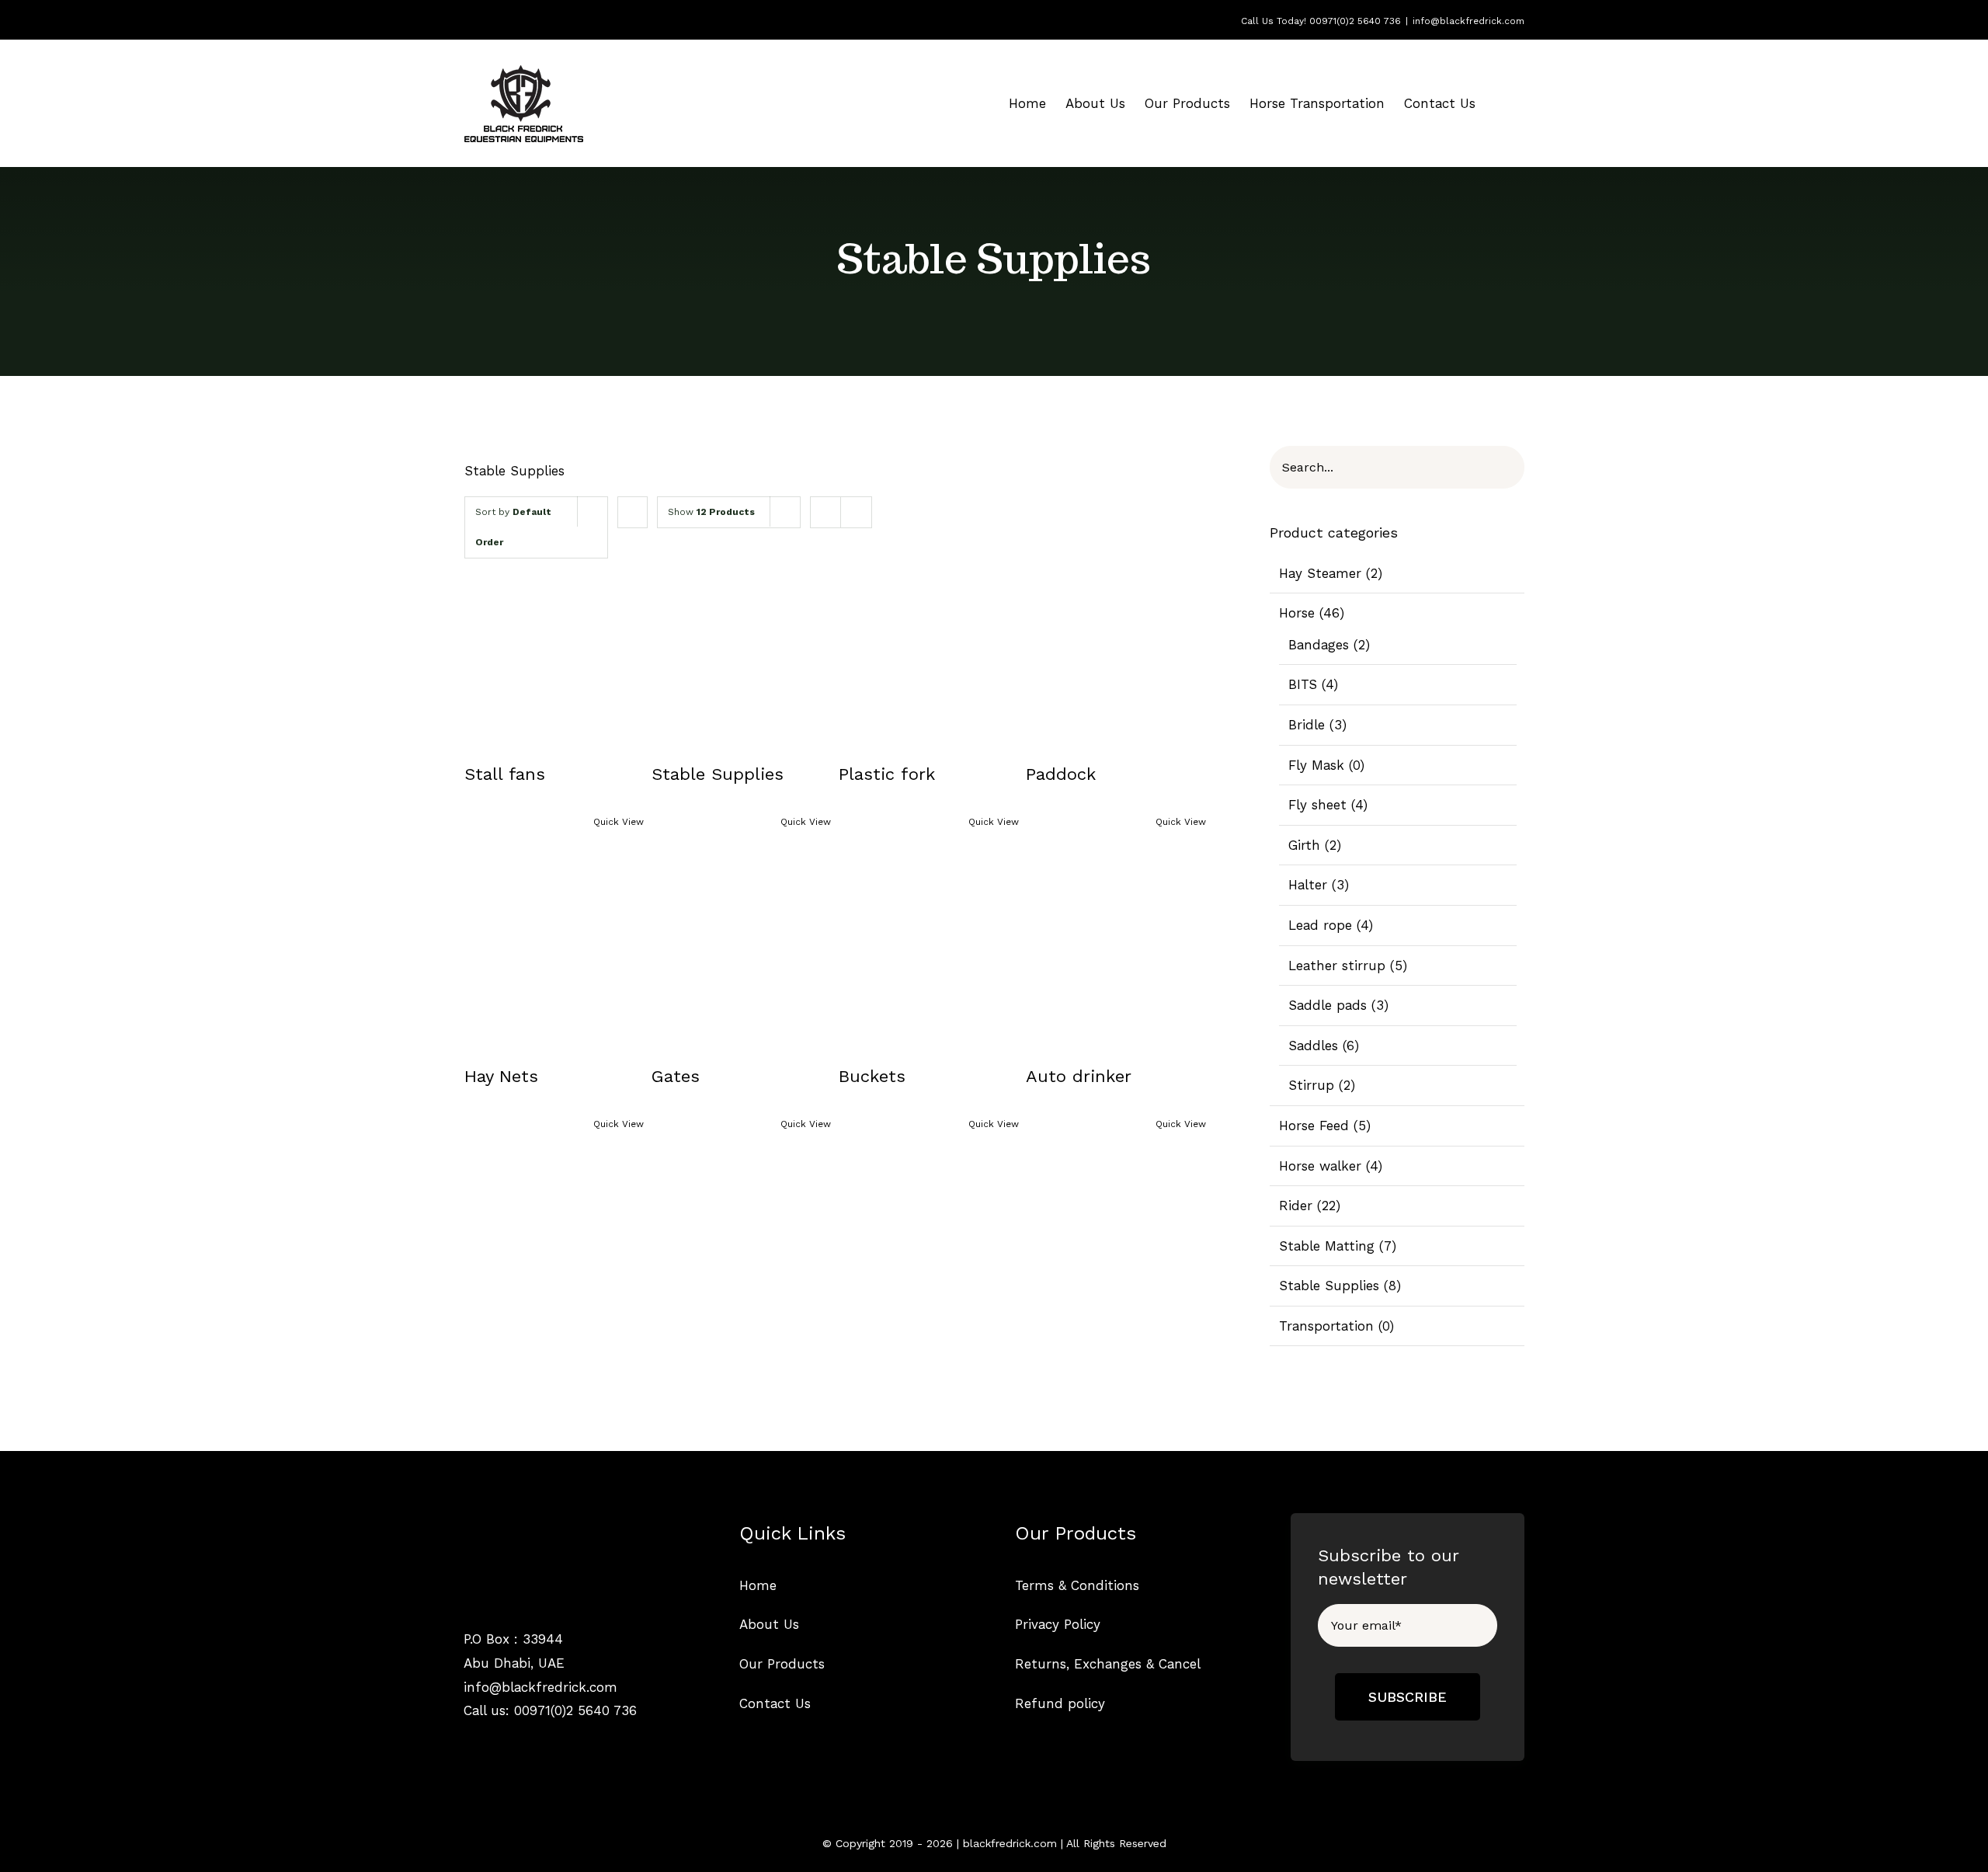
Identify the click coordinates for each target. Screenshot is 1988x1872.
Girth (1304, 845)
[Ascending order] (633, 512)
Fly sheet (1317, 805)
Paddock (1061, 774)
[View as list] (856, 512)
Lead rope (1320, 925)
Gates (676, 1076)
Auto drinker (1079, 1076)
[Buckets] (929, 952)
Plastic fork (887, 774)
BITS (1303, 684)
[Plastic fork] (929, 651)
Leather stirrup (1337, 966)
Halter (1308, 885)
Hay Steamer (1320, 573)
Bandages (1319, 645)
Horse (1297, 613)
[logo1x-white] (523, 1527)
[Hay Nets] (554, 952)
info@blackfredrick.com (1468, 21)
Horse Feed (1314, 1126)
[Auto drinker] (1116, 952)
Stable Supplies (718, 774)
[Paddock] (1116, 651)
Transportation (1326, 1326)
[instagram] (497, 1743)
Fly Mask (1316, 765)
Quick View (619, 822)
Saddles (1313, 1046)
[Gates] (742, 952)
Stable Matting (1327, 1246)
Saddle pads (1328, 1005)
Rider (1296, 1206)
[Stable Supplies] (742, 651)
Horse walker (1320, 1166)
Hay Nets (501, 1076)
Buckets (872, 1076)
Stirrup (1311, 1085)
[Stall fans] (554, 651)
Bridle (1307, 725)
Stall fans (505, 774)
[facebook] (469, 1743)
